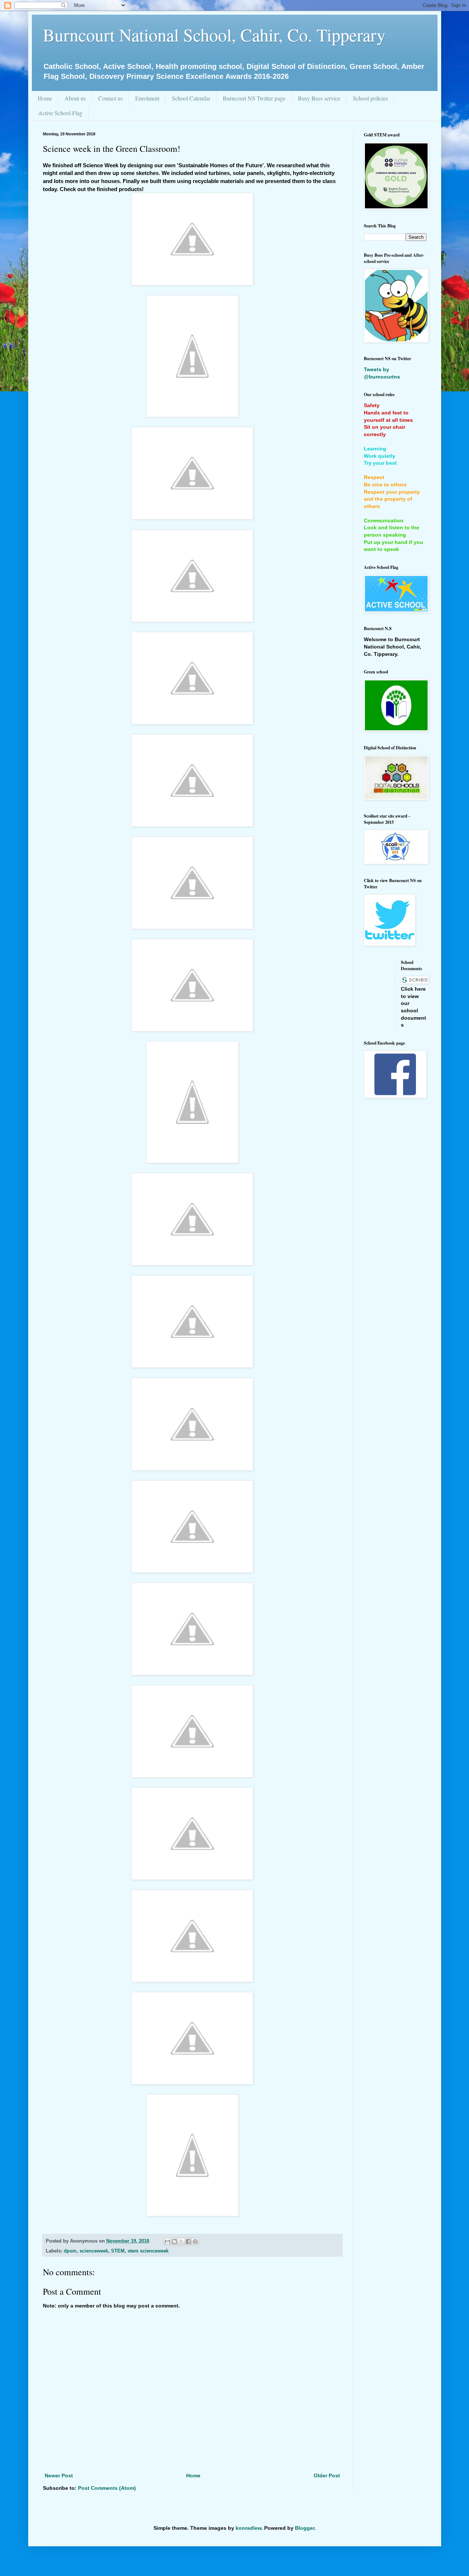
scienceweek (94, 2251)
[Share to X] (181, 2241)
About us (75, 98)
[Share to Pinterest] (195, 2241)
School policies (370, 98)
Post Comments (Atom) (107, 2488)
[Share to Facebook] (188, 2241)
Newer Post (59, 2475)
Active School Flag (60, 113)
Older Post (327, 2475)
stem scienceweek (148, 2251)
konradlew (248, 2528)
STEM (118, 2251)
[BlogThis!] (174, 2241)
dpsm (70, 2251)
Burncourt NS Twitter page (254, 98)
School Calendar (191, 98)
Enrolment (147, 98)
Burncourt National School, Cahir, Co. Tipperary (214, 34)
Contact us (110, 98)
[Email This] (167, 2241)
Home (45, 98)
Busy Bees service (319, 98)
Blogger (305, 2528)
